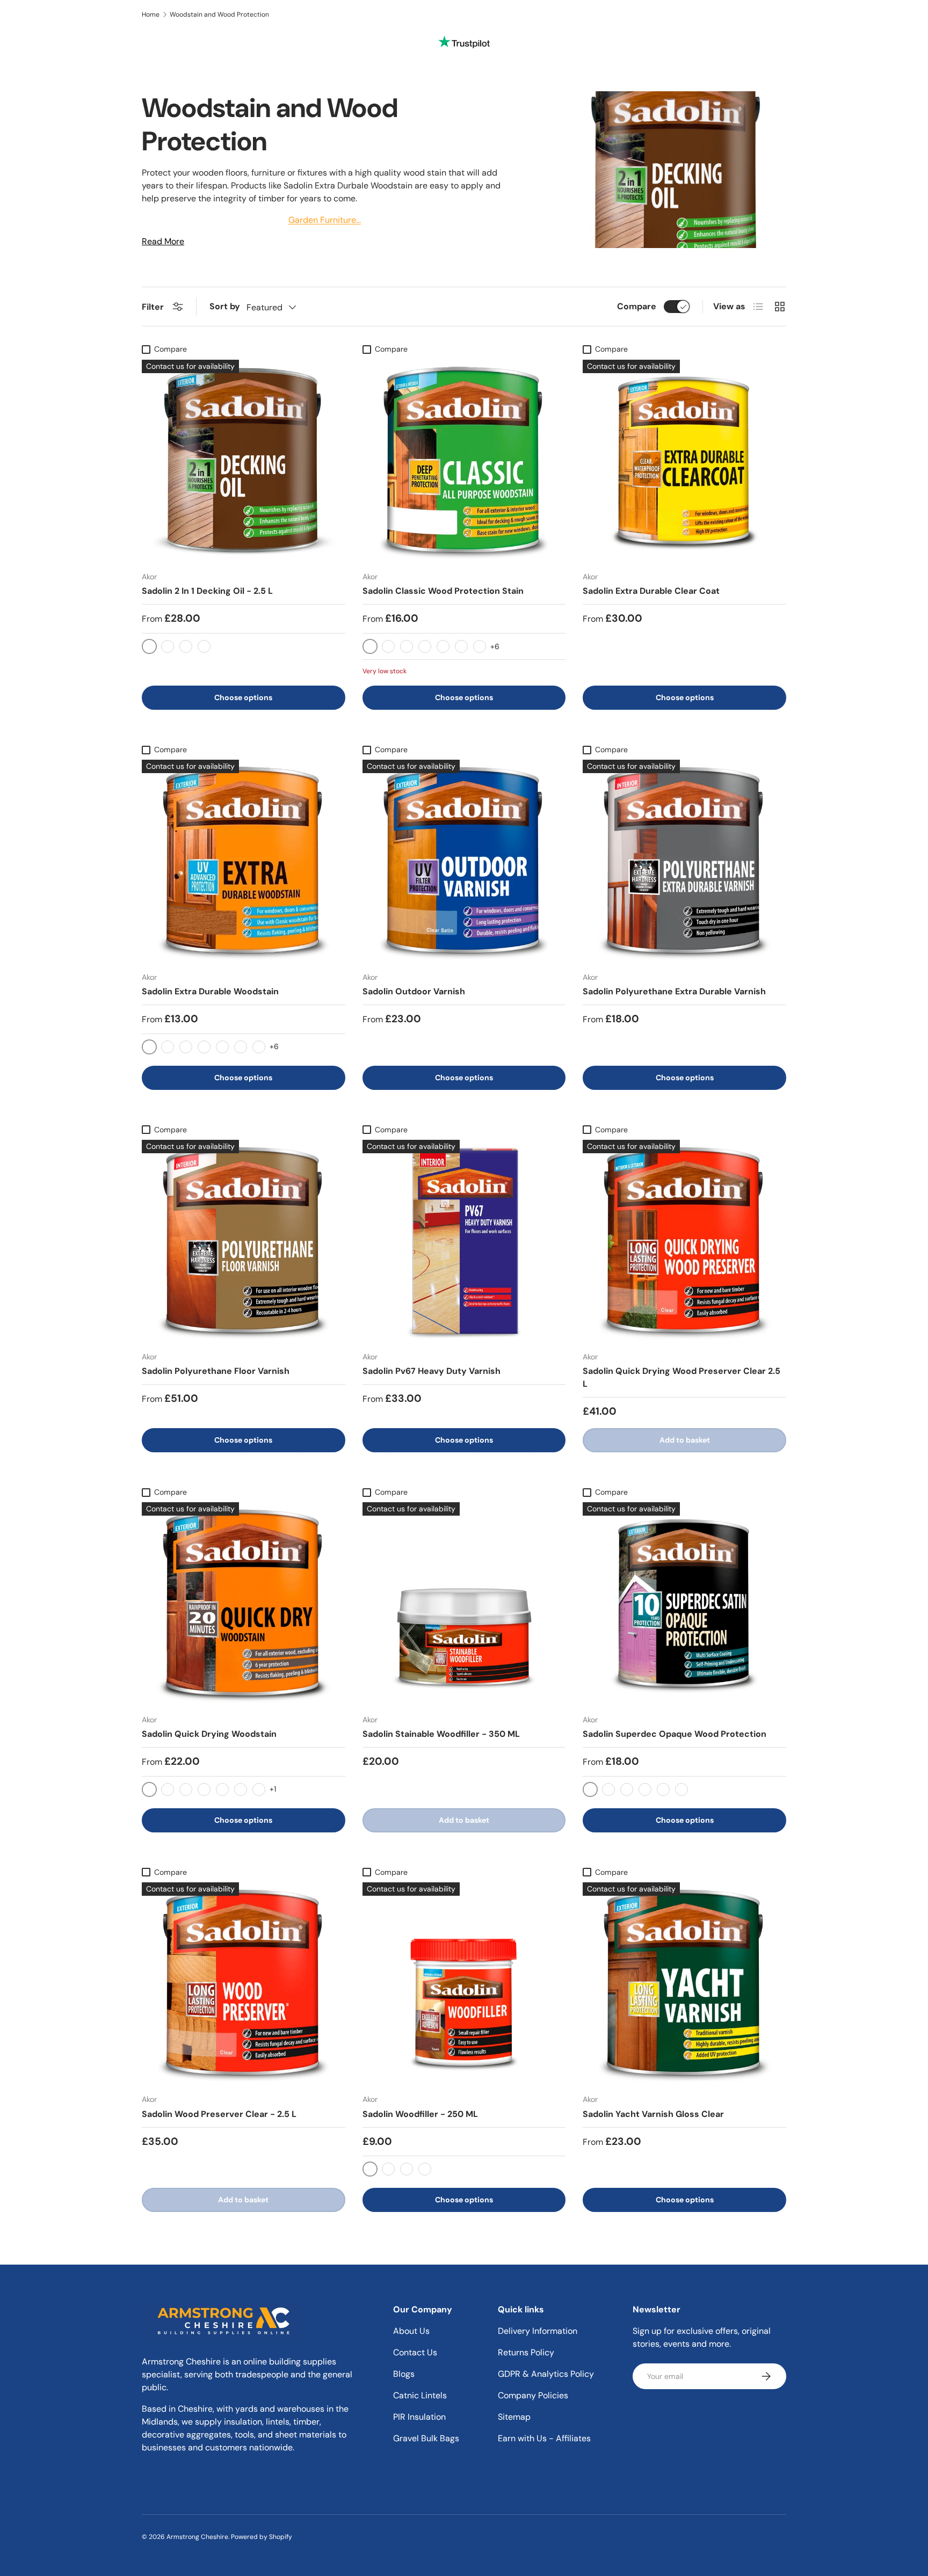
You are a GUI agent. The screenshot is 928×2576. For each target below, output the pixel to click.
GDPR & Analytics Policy (546, 2374)
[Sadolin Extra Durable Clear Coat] (684, 461)
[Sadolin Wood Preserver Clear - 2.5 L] (244, 1984)
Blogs (404, 2374)
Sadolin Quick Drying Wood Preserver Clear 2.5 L (682, 1377)
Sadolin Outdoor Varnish (414, 991)
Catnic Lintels (420, 2395)
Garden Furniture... (325, 220)
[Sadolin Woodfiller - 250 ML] (464, 1984)
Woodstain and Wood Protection (219, 14)
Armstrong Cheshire (197, 2537)
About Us (411, 2331)
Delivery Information (538, 2331)
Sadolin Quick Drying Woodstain (209, 1734)
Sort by (225, 306)
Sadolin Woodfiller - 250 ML (420, 2114)
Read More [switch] (163, 241)
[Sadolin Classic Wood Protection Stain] (464, 461)
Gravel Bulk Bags (426, 2438)
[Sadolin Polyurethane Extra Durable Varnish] (684, 861)
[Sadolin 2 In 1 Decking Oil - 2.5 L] (244, 461)
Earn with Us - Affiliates (544, 2438)
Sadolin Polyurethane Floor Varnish (216, 1371)
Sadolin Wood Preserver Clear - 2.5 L (219, 2114)
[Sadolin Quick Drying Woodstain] (244, 1604)
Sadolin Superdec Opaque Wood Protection (675, 1734)
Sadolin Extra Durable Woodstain (210, 991)
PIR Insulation (419, 2417)
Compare (637, 306)
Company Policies (533, 2395)
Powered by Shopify (262, 2537)
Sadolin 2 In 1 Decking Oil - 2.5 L (207, 591)
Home (151, 14)
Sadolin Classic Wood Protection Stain (443, 591)
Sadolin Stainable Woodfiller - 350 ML (441, 1734)
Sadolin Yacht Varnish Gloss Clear (653, 2114)
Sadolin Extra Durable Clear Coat (651, 591)
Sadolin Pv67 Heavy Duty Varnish (432, 1371)
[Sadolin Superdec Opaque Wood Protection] (684, 1604)
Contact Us (415, 2352)
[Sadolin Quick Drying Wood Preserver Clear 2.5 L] (684, 1242)
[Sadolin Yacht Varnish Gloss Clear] (684, 1984)
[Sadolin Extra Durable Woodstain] (244, 861)
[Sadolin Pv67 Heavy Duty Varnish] (464, 1242)
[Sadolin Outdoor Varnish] (464, 861)
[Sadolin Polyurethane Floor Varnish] (244, 1242)
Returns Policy (526, 2352)
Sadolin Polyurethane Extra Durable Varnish (674, 991)
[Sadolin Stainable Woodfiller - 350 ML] (464, 1604)
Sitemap (514, 2417)
